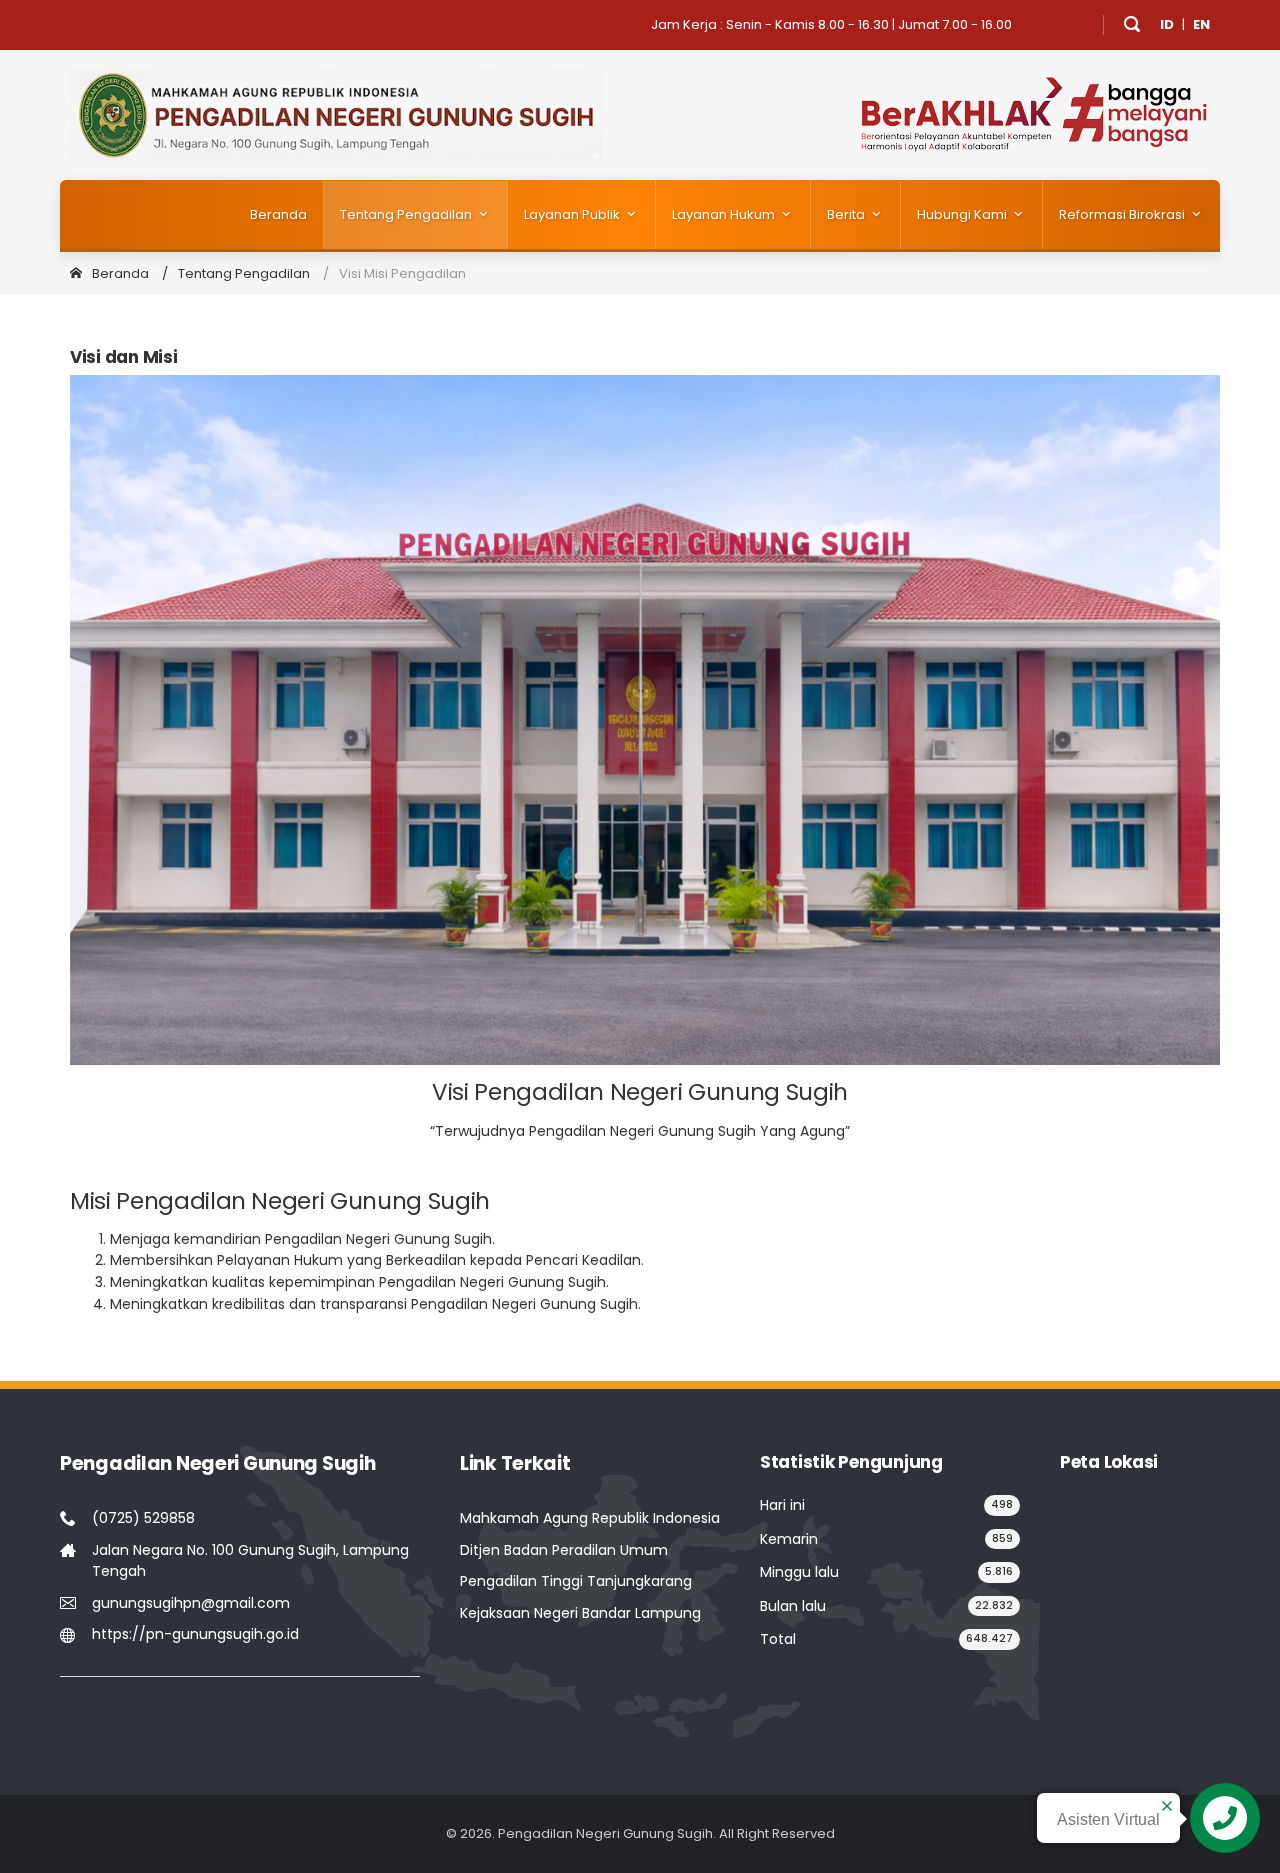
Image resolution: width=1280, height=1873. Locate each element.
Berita (847, 214)
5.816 (999, 1571)
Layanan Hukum (725, 214)
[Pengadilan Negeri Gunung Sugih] (336, 114)
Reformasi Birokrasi (1123, 214)
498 (1002, 1504)
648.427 (989, 1638)
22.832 (994, 1605)
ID (1167, 24)
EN (1201, 24)
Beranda (278, 214)
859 (1002, 1538)
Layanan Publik (573, 214)
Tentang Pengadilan (407, 214)
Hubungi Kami (963, 214)
